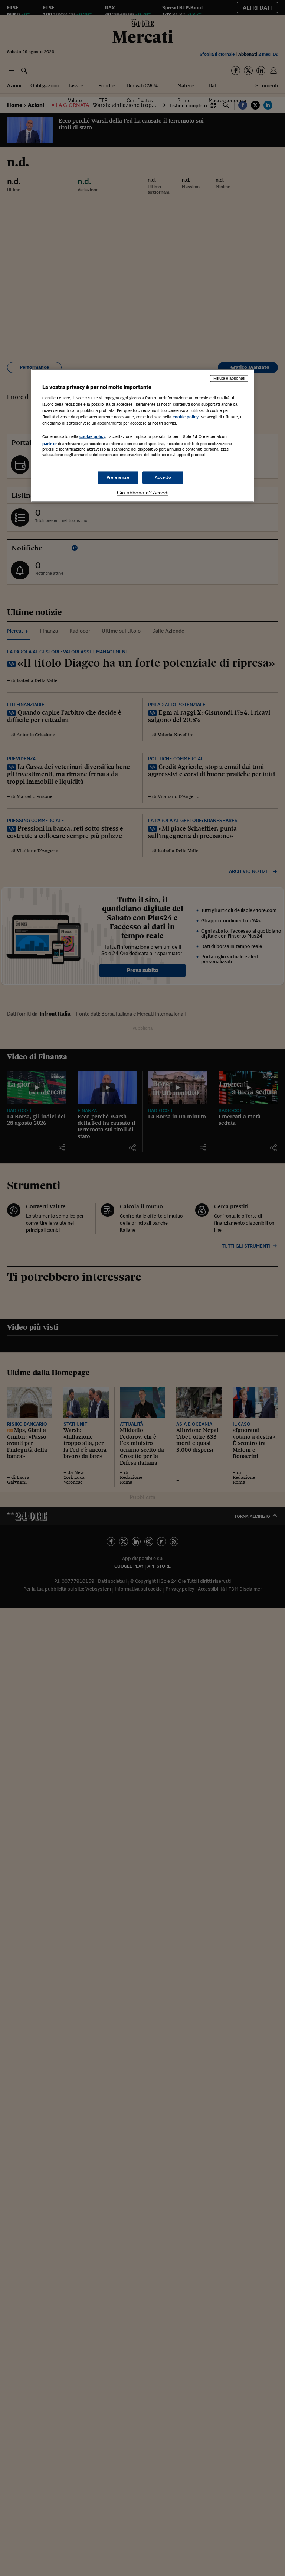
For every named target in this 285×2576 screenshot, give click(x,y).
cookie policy (186, 417)
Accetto (163, 477)
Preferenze (118, 477)
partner (50, 444)
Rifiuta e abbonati (229, 379)
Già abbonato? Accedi (143, 493)
